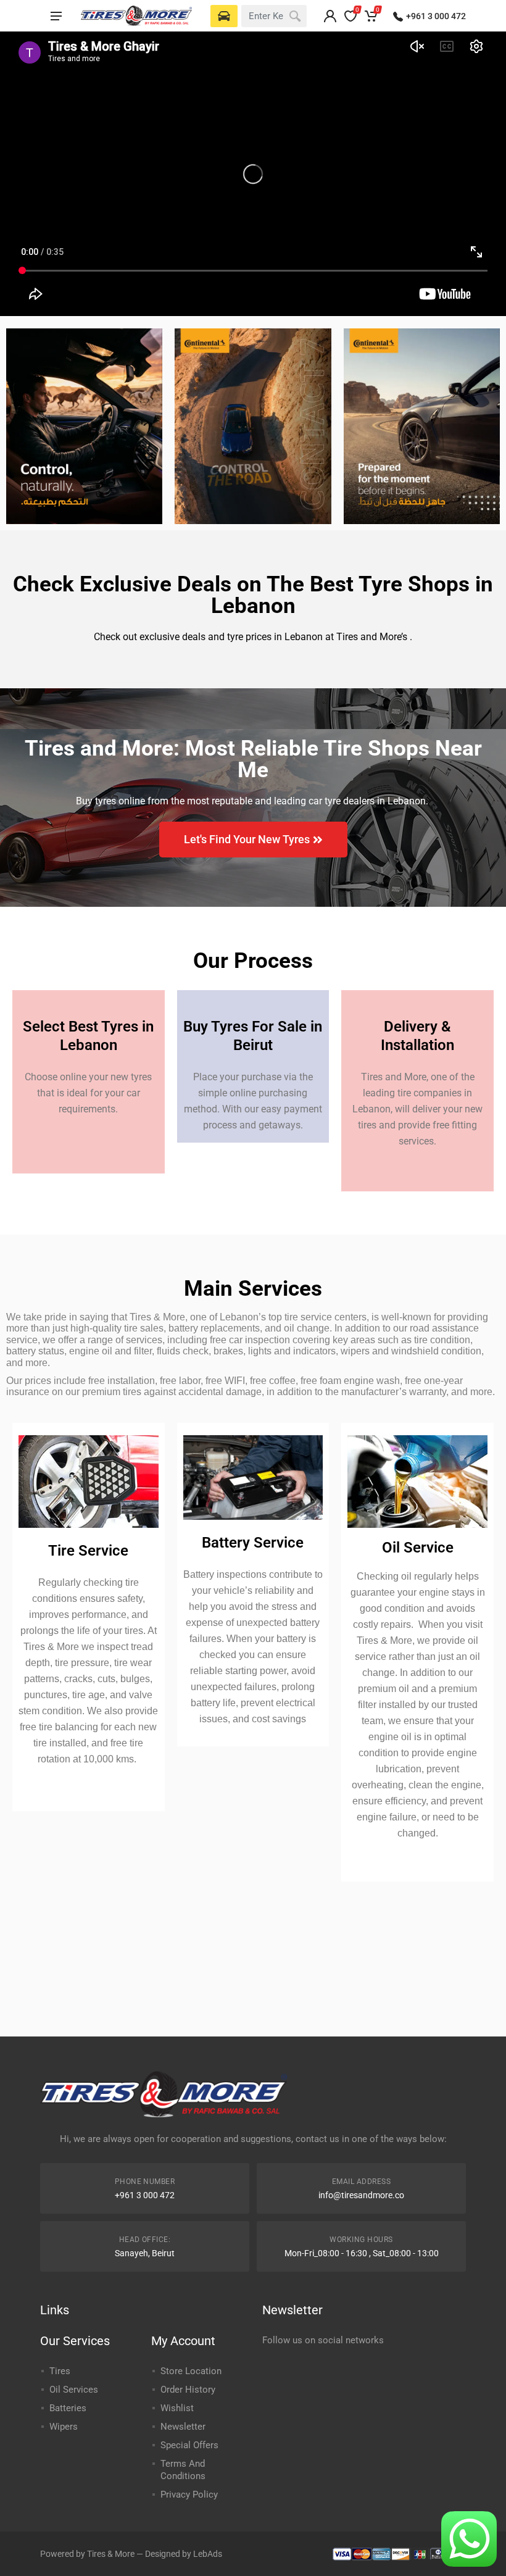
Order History (188, 2390)
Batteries (68, 2408)
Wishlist (177, 2408)
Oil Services (74, 2390)
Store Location (191, 2371)
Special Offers (189, 2445)
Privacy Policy (189, 2495)
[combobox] (274, 16)
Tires (60, 2371)
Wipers (64, 2427)
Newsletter (183, 2427)
